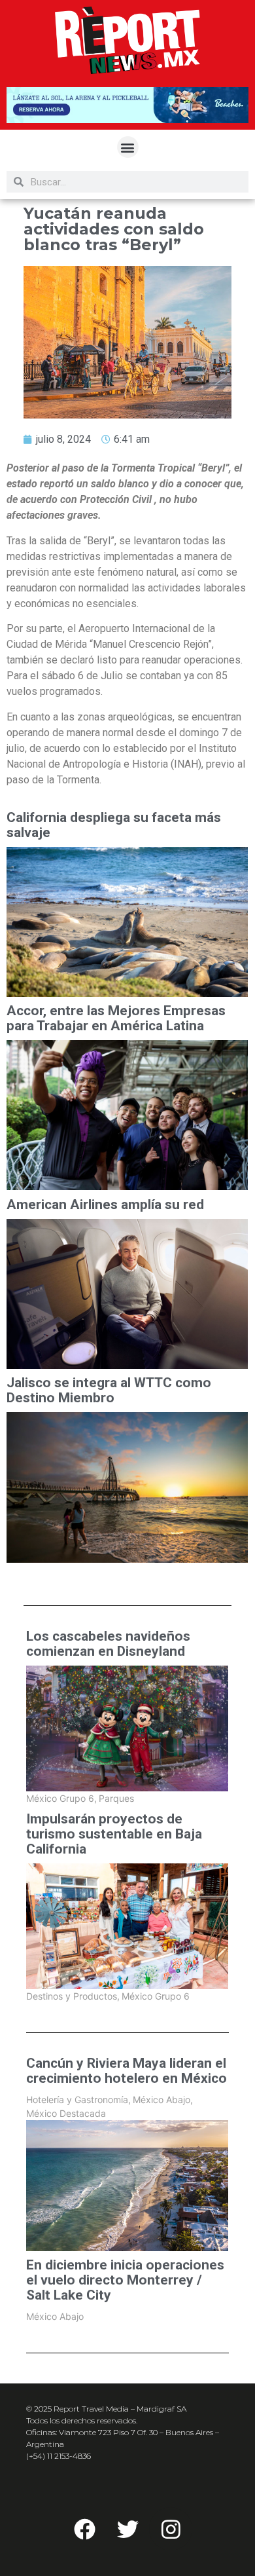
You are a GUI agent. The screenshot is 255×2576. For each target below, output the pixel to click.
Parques (116, 1798)
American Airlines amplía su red (105, 1205)
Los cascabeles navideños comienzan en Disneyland (108, 1644)
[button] (128, 147)
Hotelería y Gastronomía (78, 2100)
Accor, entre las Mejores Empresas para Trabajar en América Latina (116, 1018)
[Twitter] (127, 2529)
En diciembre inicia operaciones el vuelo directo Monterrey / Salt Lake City (125, 2280)
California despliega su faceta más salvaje (114, 825)
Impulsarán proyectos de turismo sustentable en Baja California (114, 1834)
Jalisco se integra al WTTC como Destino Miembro (109, 1391)
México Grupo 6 (61, 1798)
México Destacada (66, 2113)
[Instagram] (171, 2529)
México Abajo (163, 2100)
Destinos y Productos (73, 1996)
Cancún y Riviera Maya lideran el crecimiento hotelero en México (127, 2071)
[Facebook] (84, 2529)
